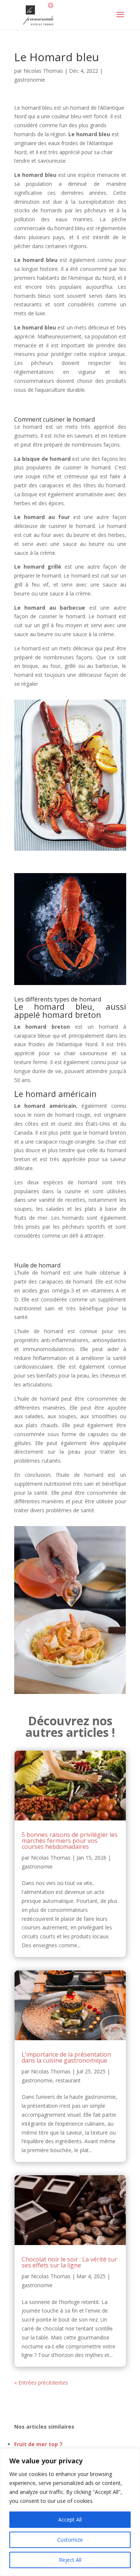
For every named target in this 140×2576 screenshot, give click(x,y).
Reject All (70, 2560)
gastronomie (30, 80)
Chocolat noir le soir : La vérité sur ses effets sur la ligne (69, 2262)
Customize (70, 2540)
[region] (70, 2512)
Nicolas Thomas (43, 71)
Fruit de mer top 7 (38, 2444)
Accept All (70, 2519)
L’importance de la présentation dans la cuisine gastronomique (66, 2057)
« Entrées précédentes (41, 2383)
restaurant (68, 2080)
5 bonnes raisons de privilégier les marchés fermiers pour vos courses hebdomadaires (70, 1841)
